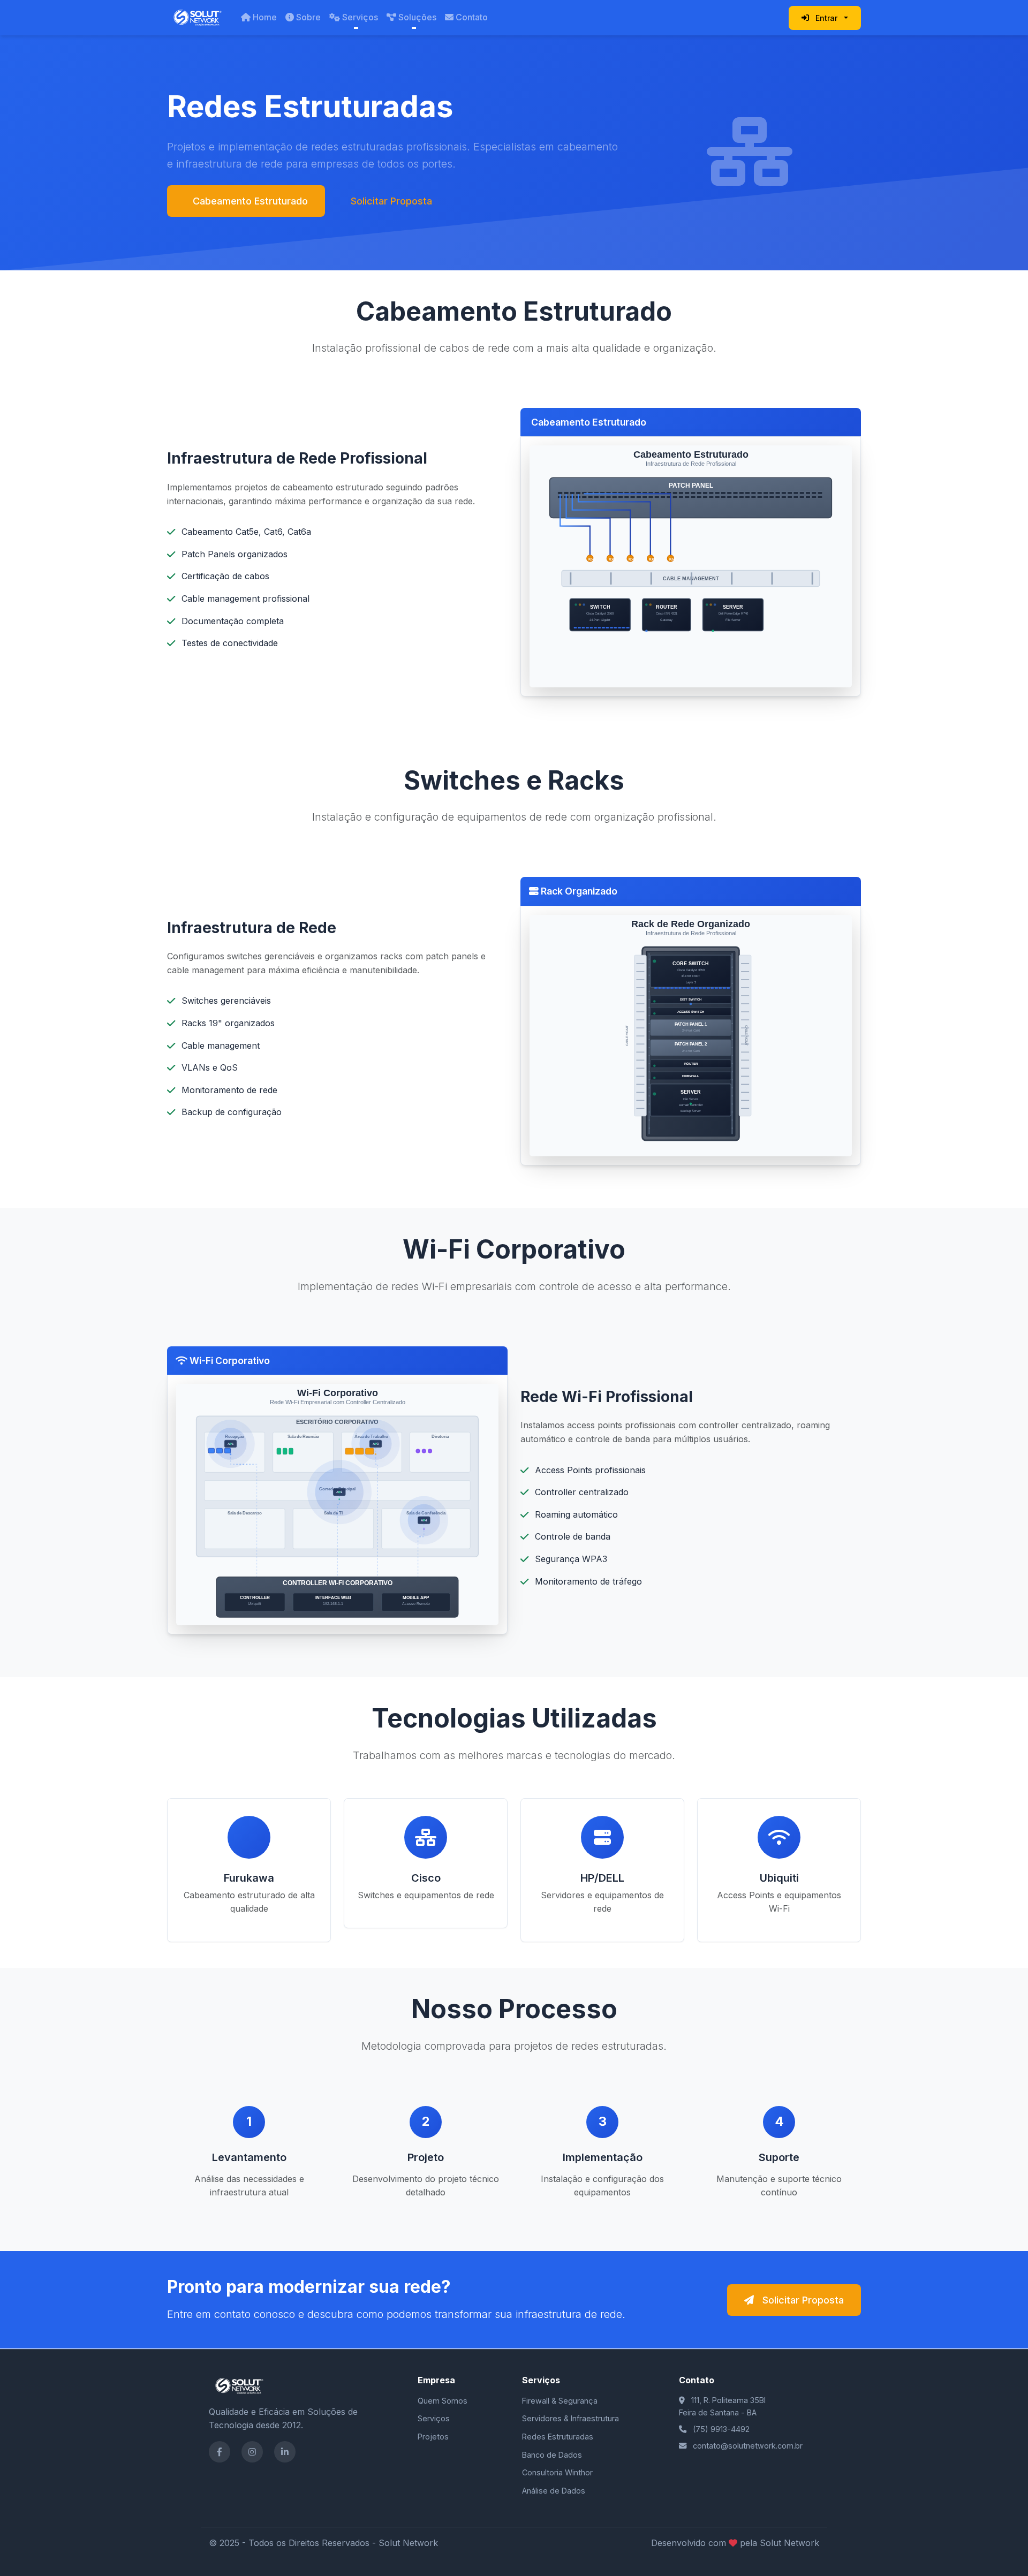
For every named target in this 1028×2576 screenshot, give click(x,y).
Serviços (360, 17)
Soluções (417, 17)
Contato (472, 17)
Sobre (308, 17)
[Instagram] (252, 2452)
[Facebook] (220, 2452)
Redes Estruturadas (558, 2437)
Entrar (826, 18)
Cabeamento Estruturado (250, 201)
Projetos (433, 2437)
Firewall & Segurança (560, 2401)
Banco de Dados (552, 2455)
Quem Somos (443, 2401)
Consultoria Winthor (557, 2472)
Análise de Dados (554, 2491)
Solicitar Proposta (391, 201)
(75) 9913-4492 (721, 2429)
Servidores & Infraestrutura (570, 2418)
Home (265, 17)
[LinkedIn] (285, 2452)
